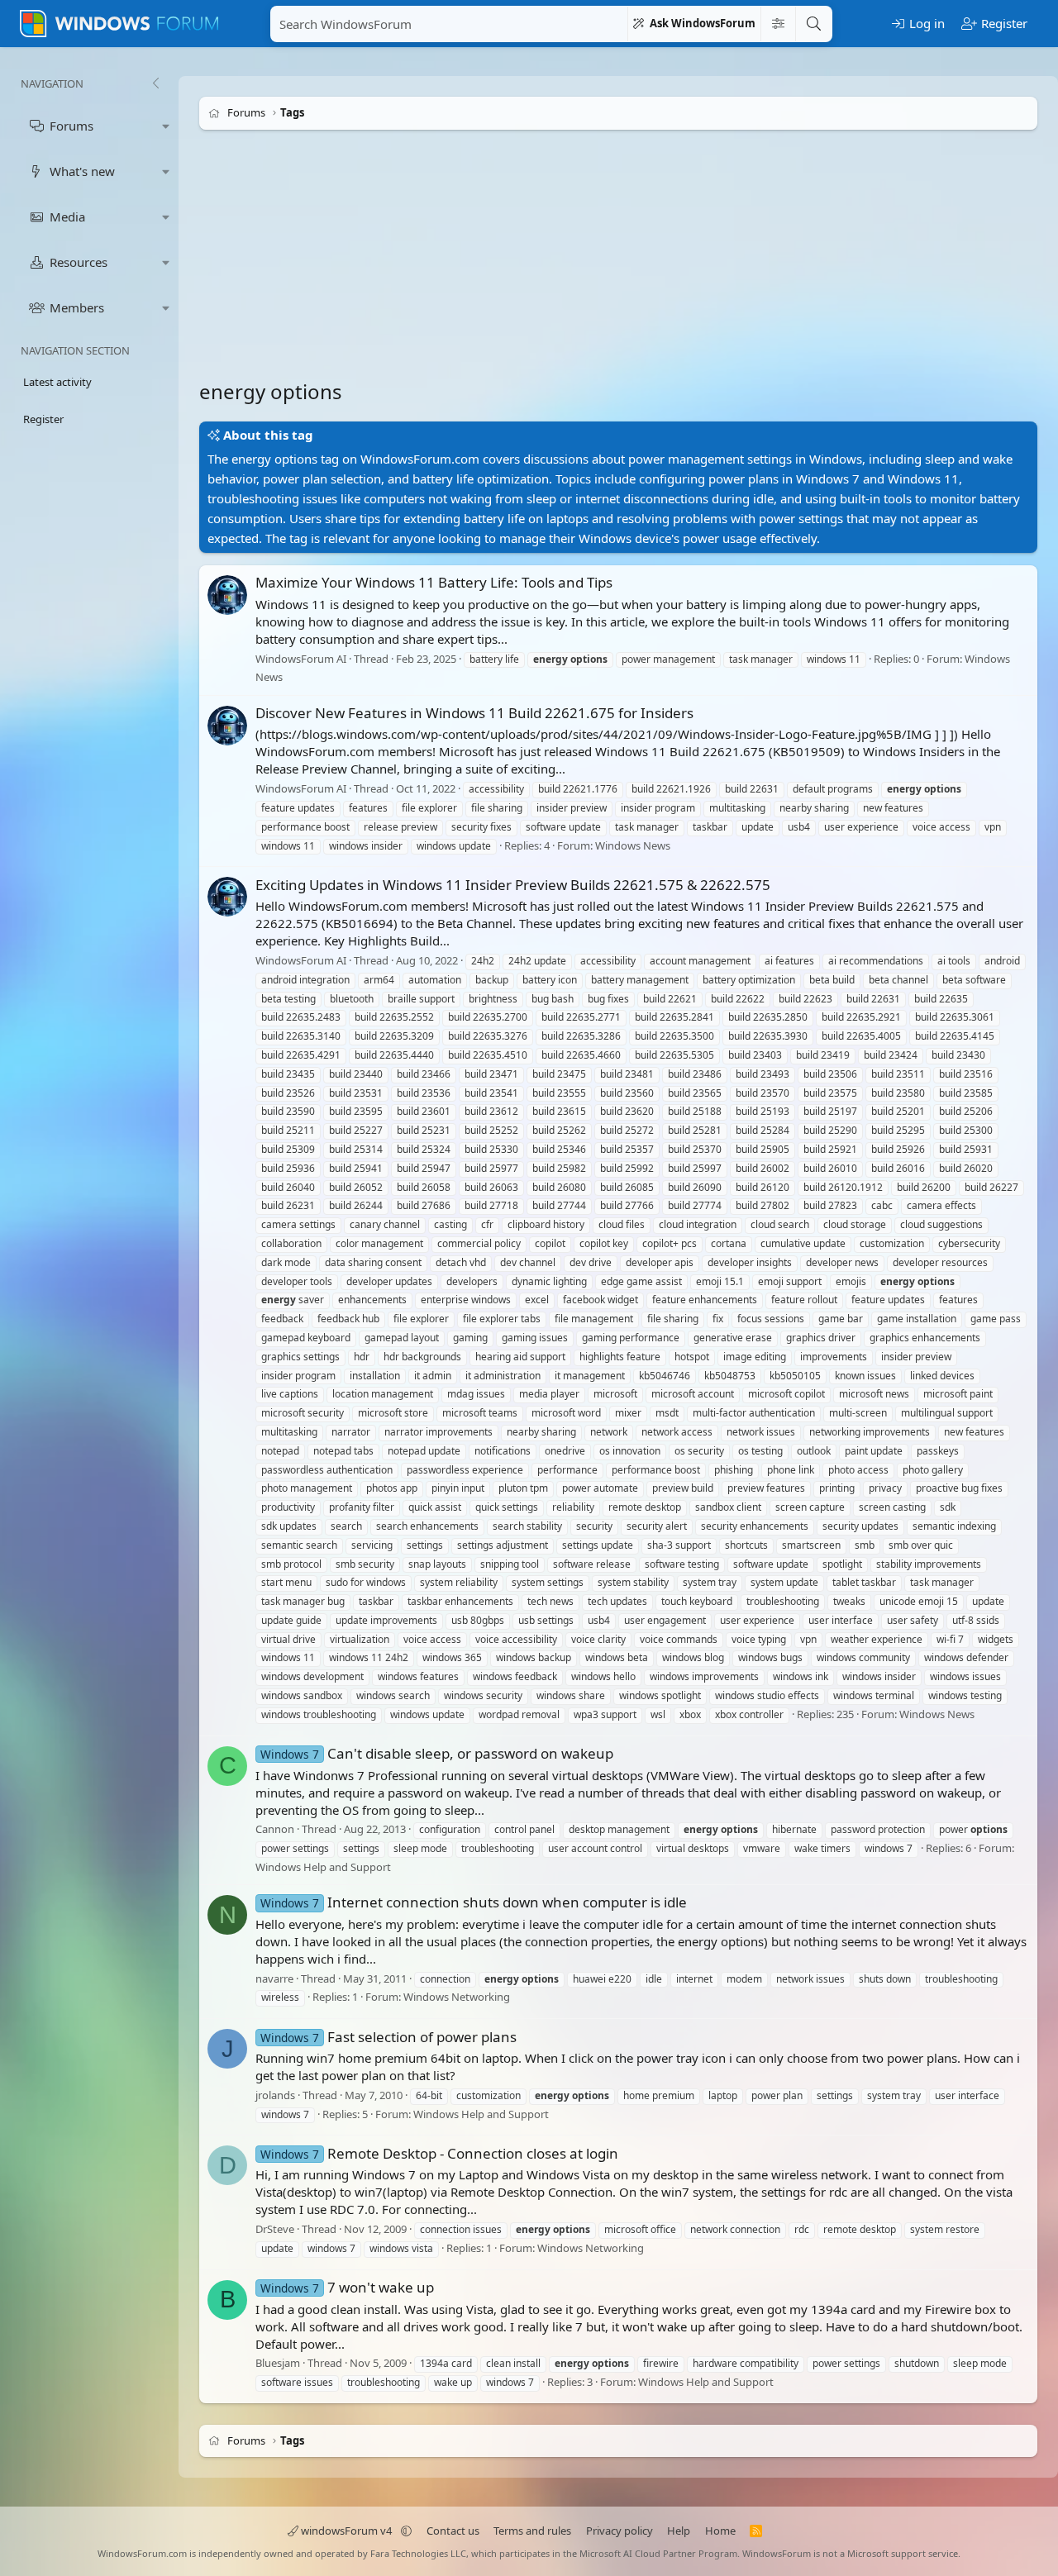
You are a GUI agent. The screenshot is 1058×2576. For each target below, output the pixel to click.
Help (679, 2531)
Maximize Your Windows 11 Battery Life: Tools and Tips (434, 582)
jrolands (275, 2095)
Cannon (275, 1829)
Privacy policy (620, 2531)
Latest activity (57, 382)
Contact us (453, 2531)
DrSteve (275, 2229)
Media (67, 217)
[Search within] (778, 24)
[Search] (813, 24)
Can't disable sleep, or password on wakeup (437, 1753)
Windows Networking (457, 1997)
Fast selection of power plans (388, 2037)
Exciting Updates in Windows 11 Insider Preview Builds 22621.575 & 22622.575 (513, 885)
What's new (82, 171)
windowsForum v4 (346, 2531)
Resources (79, 262)
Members (77, 307)
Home (720, 2531)
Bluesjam (278, 2363)
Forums (71, 126)
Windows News (633, 845)
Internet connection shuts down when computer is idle (474, 1902)
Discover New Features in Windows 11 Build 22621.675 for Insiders (474, 713)
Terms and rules (532, 2531)
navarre (274, 1978)
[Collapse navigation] (155, 83)
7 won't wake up (347, 2287)
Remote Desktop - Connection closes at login (439, 2153)
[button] (166, 126)
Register (43, 419)
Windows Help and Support (323, 1867)
